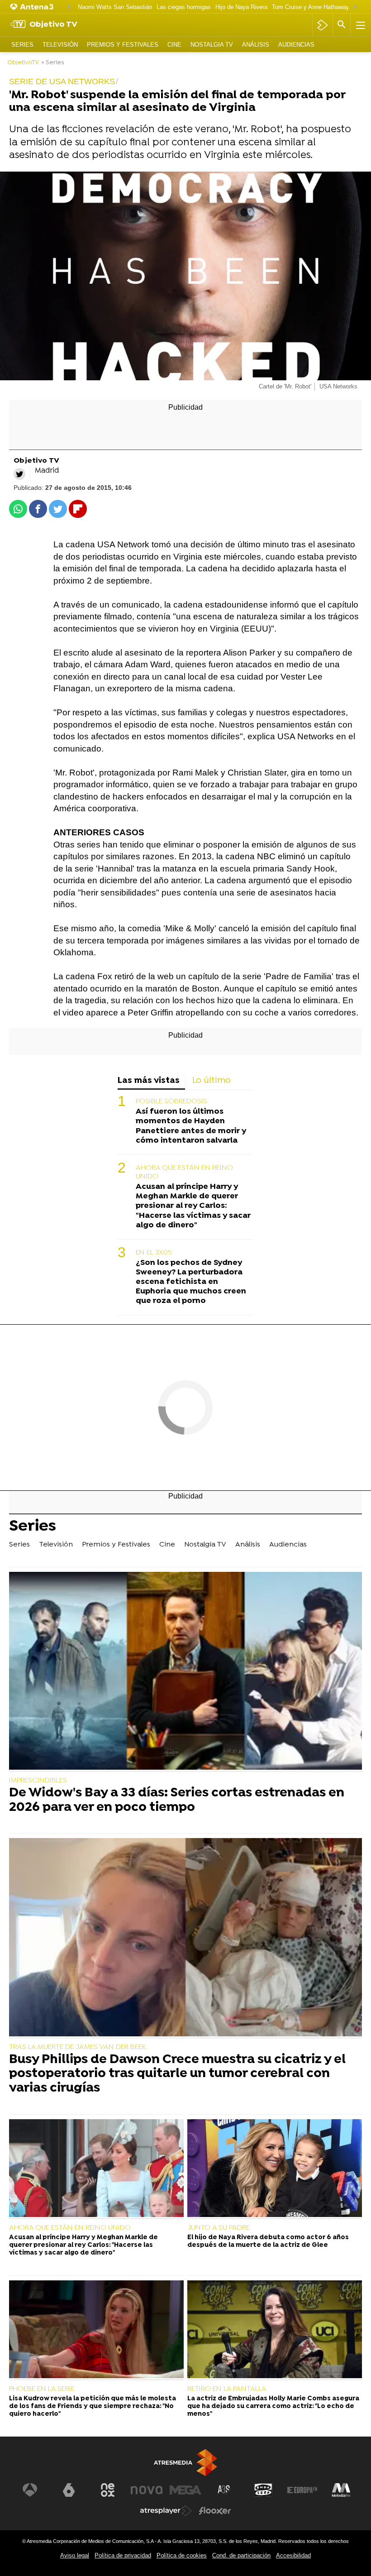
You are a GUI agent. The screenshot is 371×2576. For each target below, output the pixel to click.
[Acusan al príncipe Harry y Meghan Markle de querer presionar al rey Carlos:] (96, 2169)
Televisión (60, 45)
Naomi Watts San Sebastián (115, 7)
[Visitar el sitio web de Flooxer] (215, 2511)
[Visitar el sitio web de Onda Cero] (263, 2490)
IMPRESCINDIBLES (38, 1781)
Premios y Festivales (123, 45)
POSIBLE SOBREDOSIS (171, 1101)
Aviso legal (75, 2555)
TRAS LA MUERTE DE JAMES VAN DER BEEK (78, 2047)
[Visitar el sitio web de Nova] (147, 2490)
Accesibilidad (293, 2555)
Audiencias (296, 45)
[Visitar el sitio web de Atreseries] (224, 2490)
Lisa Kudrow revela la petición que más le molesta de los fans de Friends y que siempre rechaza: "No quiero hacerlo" (93, 2407)
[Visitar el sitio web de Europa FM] (302, 2490)
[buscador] (342, 25)
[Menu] (360, 25)
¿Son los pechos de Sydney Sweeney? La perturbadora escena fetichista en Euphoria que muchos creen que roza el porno (191, 1282)
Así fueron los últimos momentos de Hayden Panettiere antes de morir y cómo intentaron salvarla (191, 1126)
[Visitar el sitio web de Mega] (185, 2490)
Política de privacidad (123, 2555)
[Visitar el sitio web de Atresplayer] (166, 2511)
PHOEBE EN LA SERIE (42, 2389)
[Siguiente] (355, 7)
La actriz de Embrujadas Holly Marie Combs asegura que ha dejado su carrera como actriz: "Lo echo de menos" (273, 2407)
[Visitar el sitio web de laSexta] (69, 2490)
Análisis (256, 45)
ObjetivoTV (23, 63)
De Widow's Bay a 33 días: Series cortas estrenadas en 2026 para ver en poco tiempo (177, 1801)
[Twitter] (19, 474)
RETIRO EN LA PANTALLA (227, 2389)
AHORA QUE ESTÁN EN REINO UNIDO (184, 1172)
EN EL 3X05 (154, 1253)
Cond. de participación (241, 2555)
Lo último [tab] (212, 1081)
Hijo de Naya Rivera (241, 7)
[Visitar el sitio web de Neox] (108, 2490)
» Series (53, 63)
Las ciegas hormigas (184, 7)
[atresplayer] (322, 25)
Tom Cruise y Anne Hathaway (311, 7)
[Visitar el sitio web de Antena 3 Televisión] (30, 2490)
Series (22, 45)
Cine (174, 45)
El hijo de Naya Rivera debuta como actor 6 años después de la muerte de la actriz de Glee (268, 2241)
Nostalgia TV (212, 45)
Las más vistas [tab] (149, 1081)
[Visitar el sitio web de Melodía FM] (341, 2490)
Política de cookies (182, 2555)
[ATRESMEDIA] (185, 2463)
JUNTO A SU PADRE (219, 2228)
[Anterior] (69, 7)
